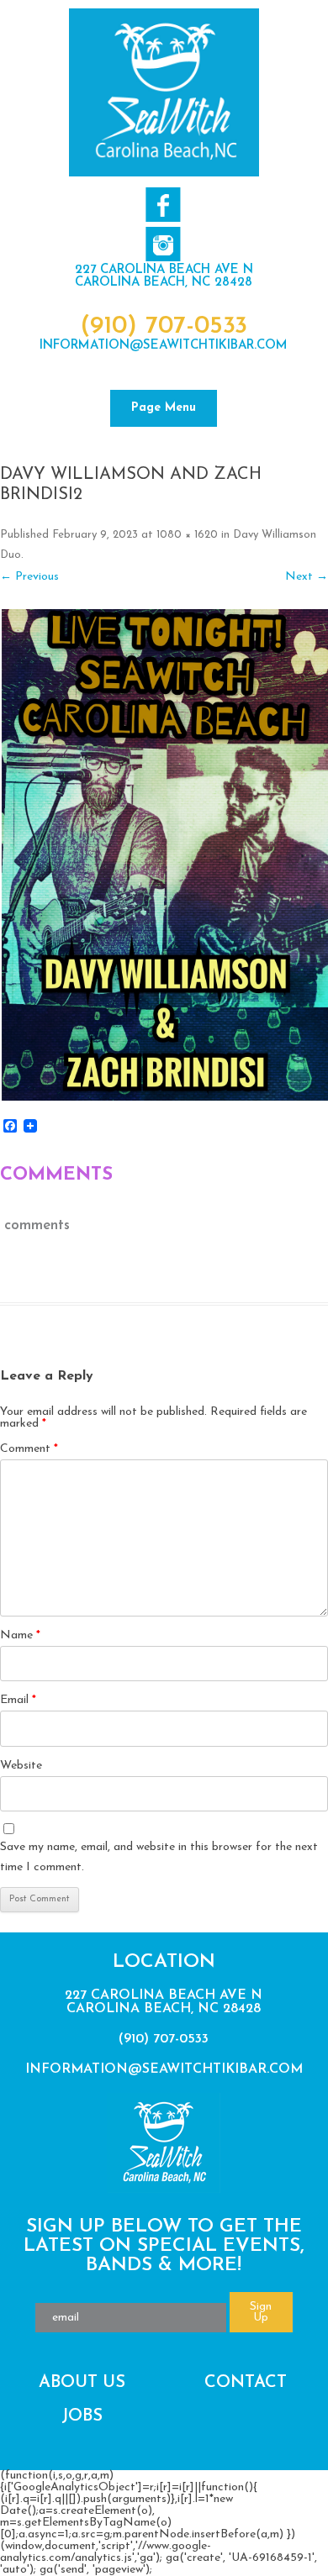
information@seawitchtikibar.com (164, 346)
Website (21, 1766)
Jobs (82, 2416)
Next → (307, 577)
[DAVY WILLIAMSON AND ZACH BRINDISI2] (164, 855)
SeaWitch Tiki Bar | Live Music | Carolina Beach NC (164, 92)
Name (20, 1635)
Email (18, 1700)
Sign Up (261, 2312)
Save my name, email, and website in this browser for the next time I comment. (159, 1857)
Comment (29, 1449)
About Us (82, 2383)
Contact (246, 2383)
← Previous (29, 577)
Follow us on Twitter (163, 244)
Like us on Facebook (163, 205)
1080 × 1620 (187, 535)
